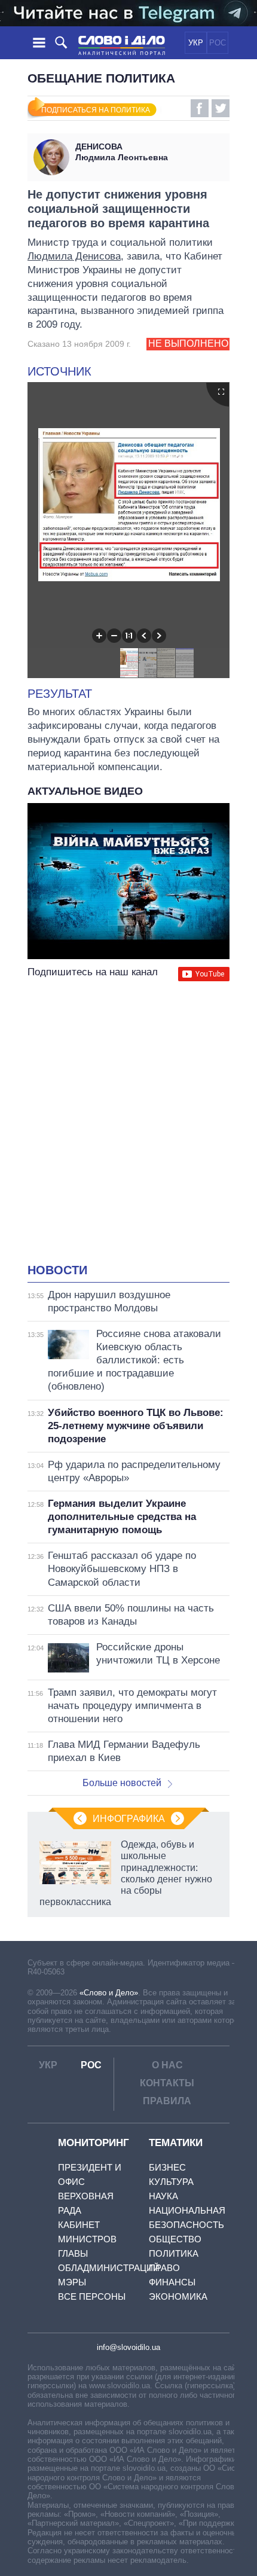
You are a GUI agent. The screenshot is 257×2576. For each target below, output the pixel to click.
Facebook (200, 108)
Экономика (178, 2296)
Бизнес (167, 2167)
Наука (163, 2196)
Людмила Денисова (74, 256)
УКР (196, 43)
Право (164, 2268)
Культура (171, 2182)
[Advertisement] (128, 1124)
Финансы (172, 2282)
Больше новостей (122, 1783)
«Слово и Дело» (109, 1993)
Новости (57, 1270)
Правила (167, 2101)
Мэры (72, 2282)
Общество (175, 2239)
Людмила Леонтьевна (122, 152)
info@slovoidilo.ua (128, 2347)
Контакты (167, 2083)
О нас (167, 2065)
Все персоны (92, 2296)
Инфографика (129, 1819)
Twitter (221, 108)
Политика (174, 2253)
